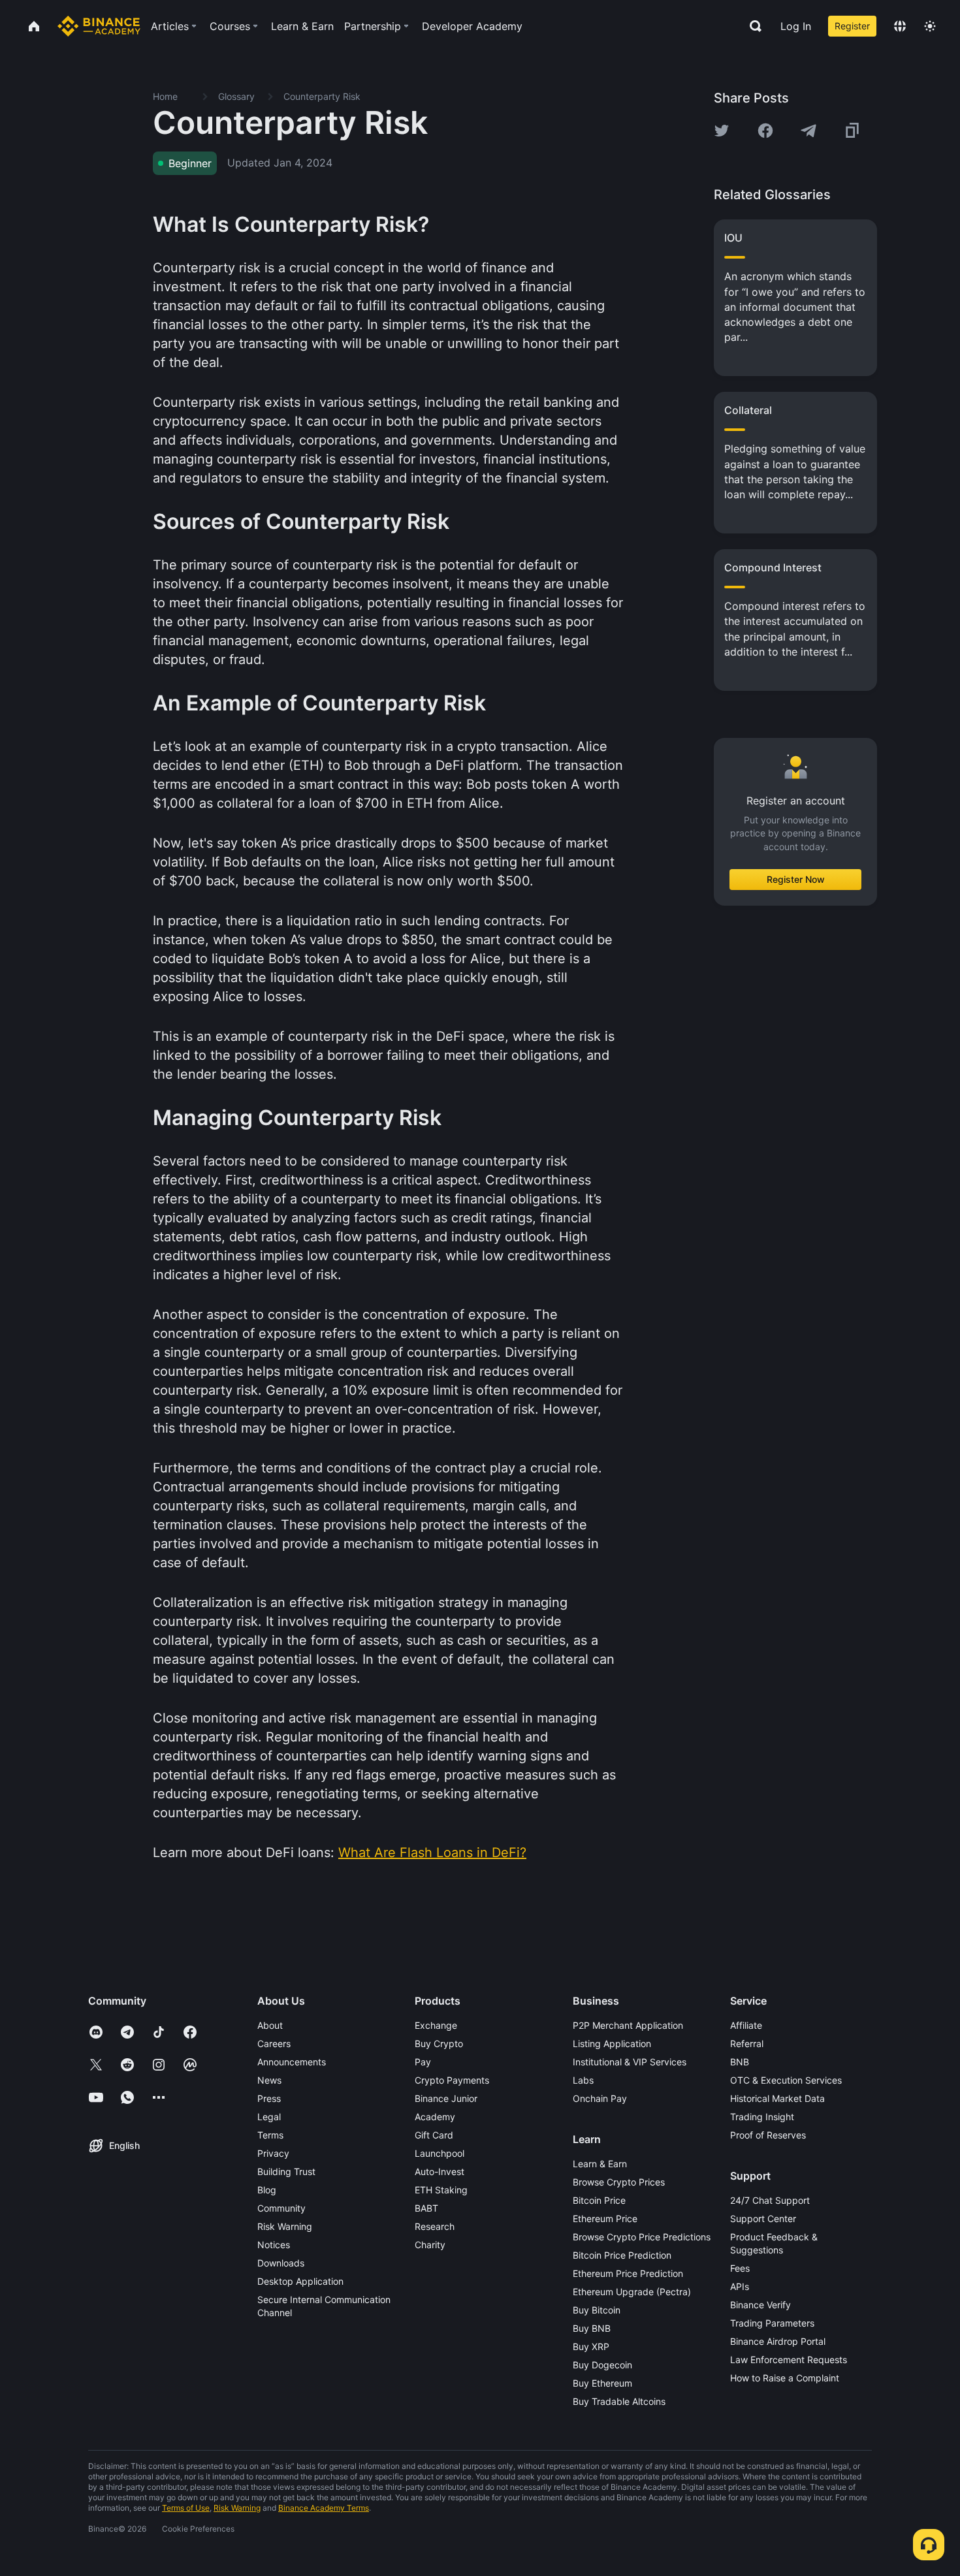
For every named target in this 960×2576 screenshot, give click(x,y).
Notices (274, 2245)
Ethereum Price (605, 2218)
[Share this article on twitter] (722, 131)
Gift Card (434, 2135)
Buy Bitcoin (597, 2310)
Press (269, 2098)
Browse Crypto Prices (619, 2182)
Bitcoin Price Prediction (622, 2255)
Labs (583, 2080)
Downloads (281, 2263)
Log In (796, 26)
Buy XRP (591, 2346)
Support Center (763, 2218)
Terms (270, 2135)
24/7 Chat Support (770, 2200)
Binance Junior (446, 2098)
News (269, 2080)
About (270, 2025)
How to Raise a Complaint (785, 2378)
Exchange (436, 2025)
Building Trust (286, 2171)
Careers (274, 2043)
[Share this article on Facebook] (765, 131)
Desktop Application (300, 2281)
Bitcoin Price (599, 2200)
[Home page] (99, 26)
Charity (430, 2245)
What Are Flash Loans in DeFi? (432, 1852)
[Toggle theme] (930, 26)
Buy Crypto (439, 2043)
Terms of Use (186, 2508)
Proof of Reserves (768, 2135)
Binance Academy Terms (324, 2508)
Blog (267, 2190)
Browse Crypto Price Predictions (642, 2237)
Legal (269, 2117)
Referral (747, 2043)
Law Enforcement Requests (789, 2360)
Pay (423, 2062)
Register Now (796, 879)
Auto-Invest (440, 2171)
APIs (740, 2286)
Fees (740, 2268)
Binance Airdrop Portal (778, 2341)
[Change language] (900, 26)
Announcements (292, 2062)
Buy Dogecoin (602, 2365)
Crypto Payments (452, 2080)
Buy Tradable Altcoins (619, 2401)
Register (852, 26)
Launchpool (440, 2153)
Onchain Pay (600, 2098)
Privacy (273, 2153)
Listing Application (612, 2043)
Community (281, 2208)
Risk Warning (285, 2226)
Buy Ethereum (602, 2383)
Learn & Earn (600, 2164)
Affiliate (746, 2025)
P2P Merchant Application (628, 2025)
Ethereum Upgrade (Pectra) (632, 2292)
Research (435, 2226)
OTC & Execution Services (786, 2080)
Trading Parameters (772, 2323)
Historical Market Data (777, 2098)
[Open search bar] (752, 26)
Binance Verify (760, 2305)
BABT (426, 2208)
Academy (435, 2117)
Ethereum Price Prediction (628, 2273)
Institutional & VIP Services (630, 2062)
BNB (740, 2062)
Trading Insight (762, 2117)
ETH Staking (441, 2190)
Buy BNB (592, 2328)
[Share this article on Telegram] (808, 131)
